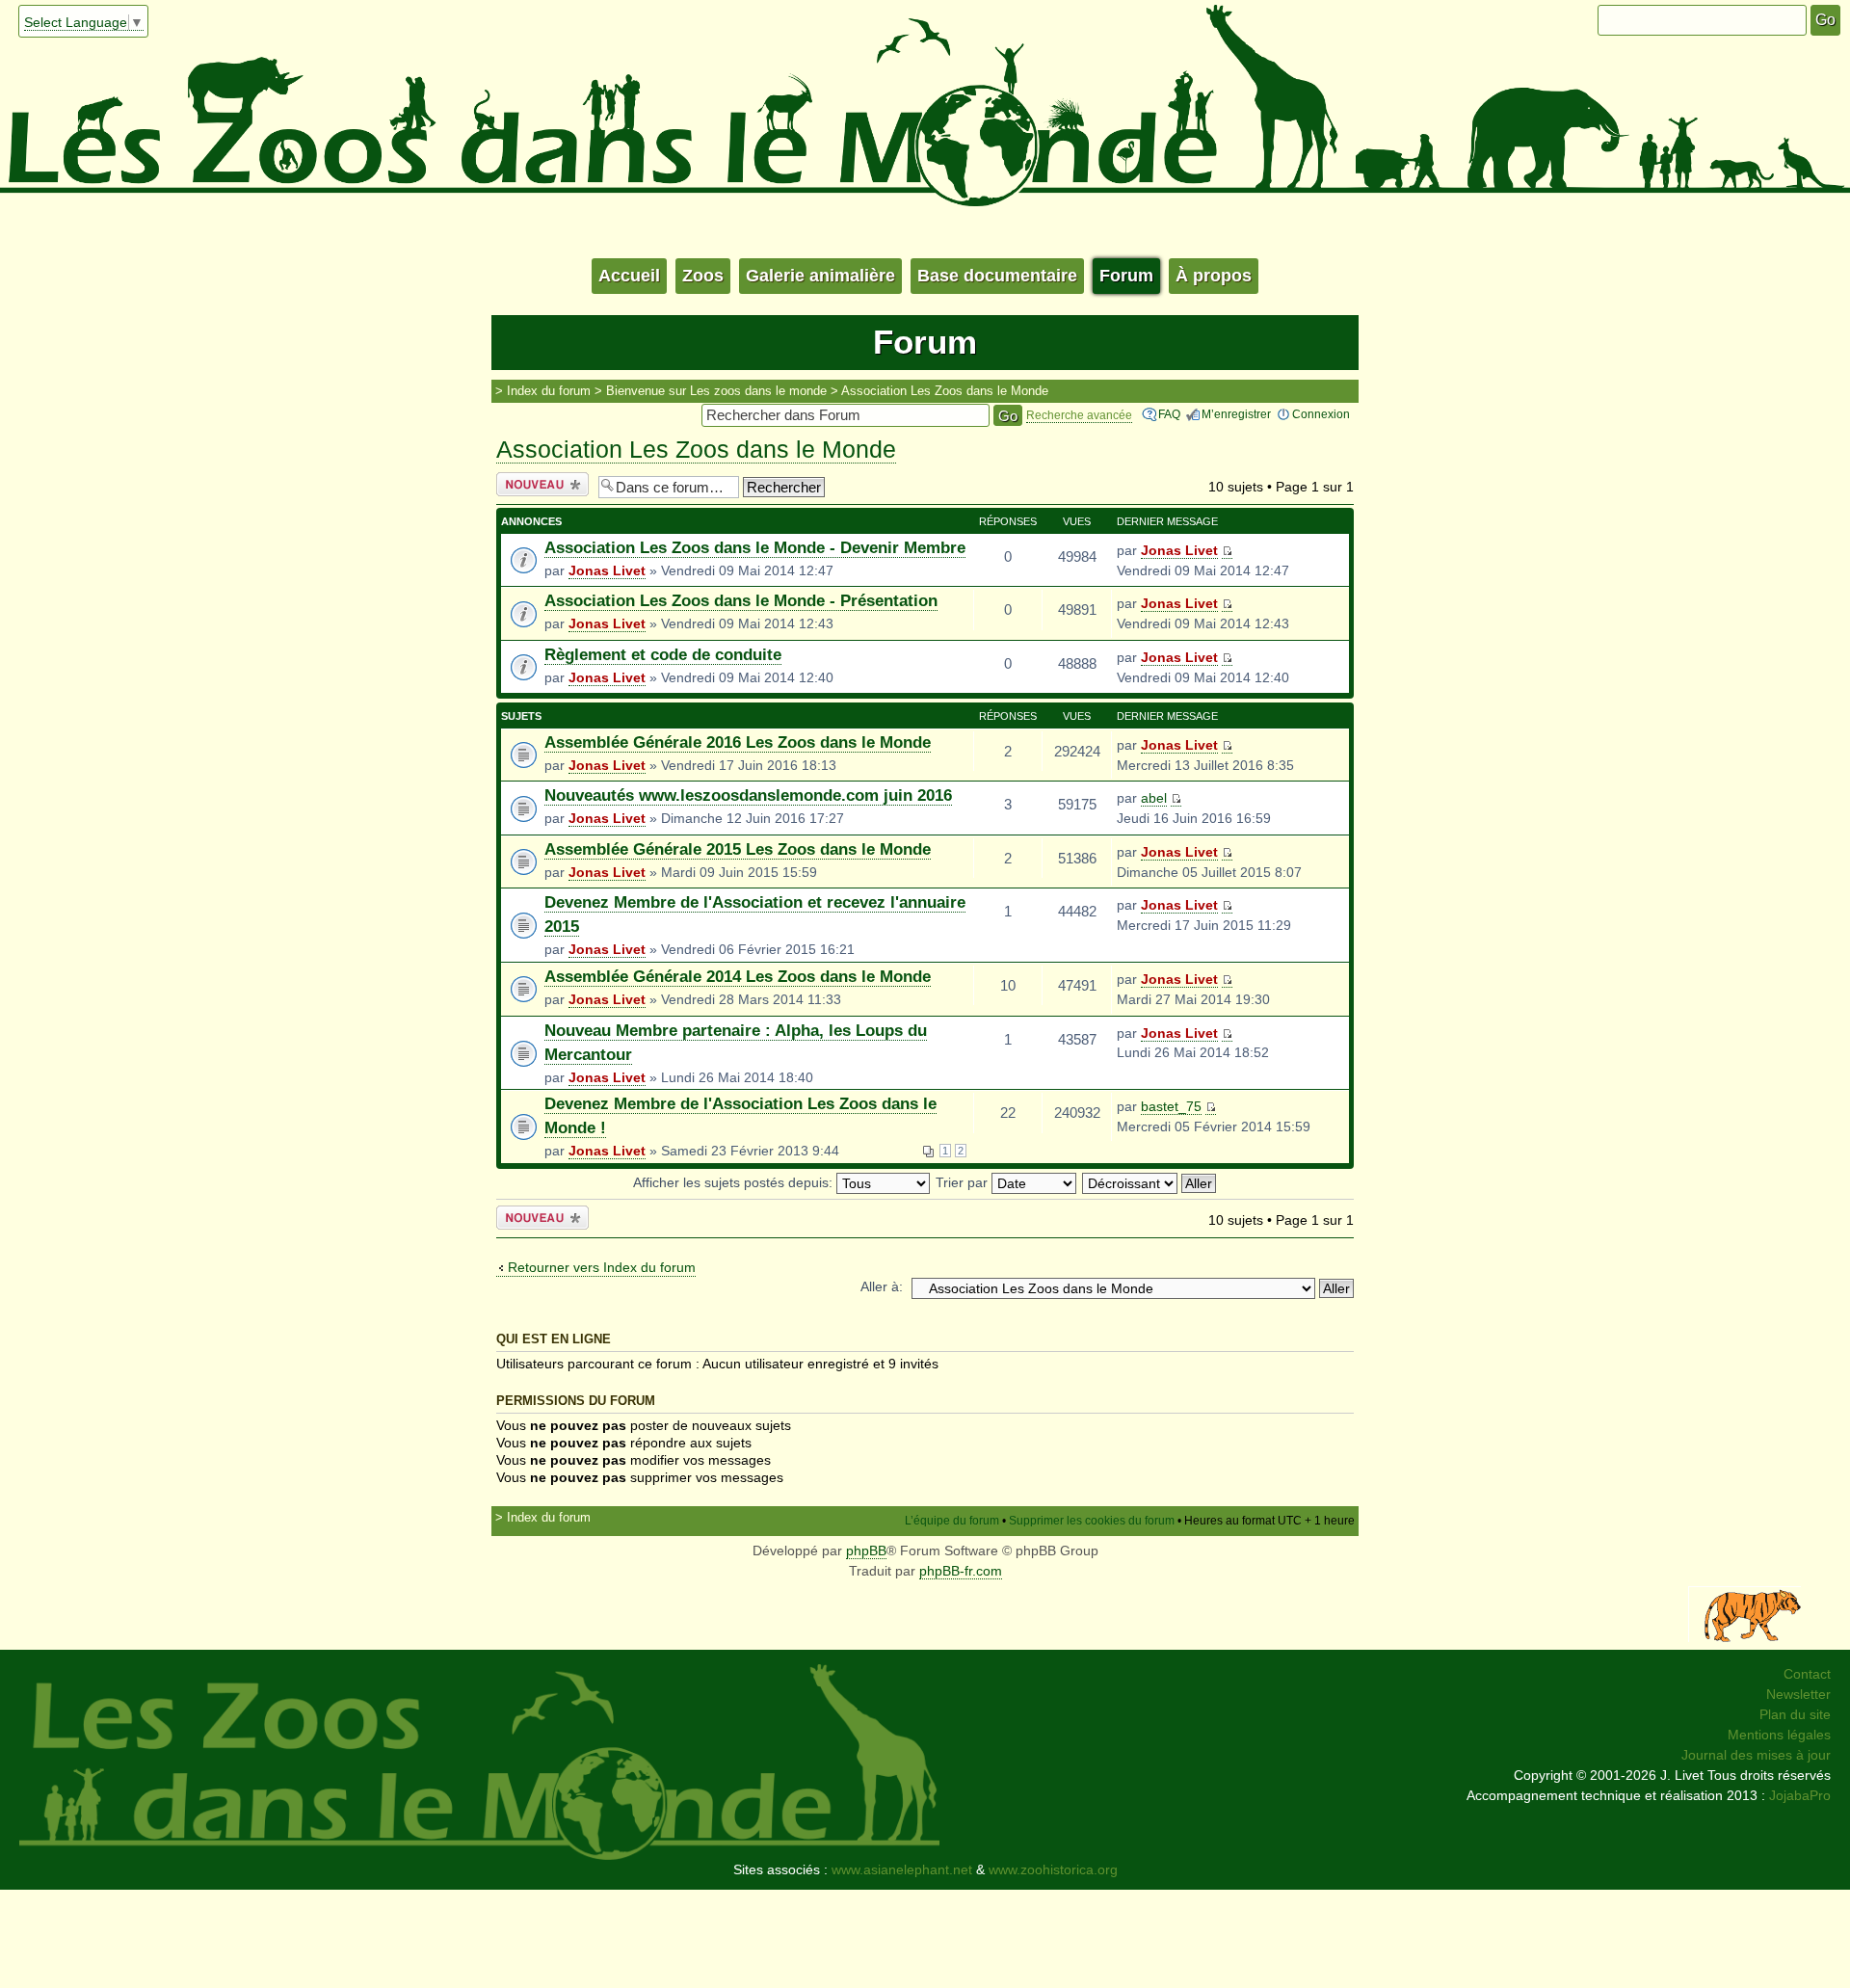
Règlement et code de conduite (663, 655)
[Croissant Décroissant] (1150, 1182)
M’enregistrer (1236, 414)
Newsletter (1798, 1694)
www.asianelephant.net (902, 1869)
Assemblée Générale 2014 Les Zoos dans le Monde (738, 977)
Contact (1807, 1674)
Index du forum (549, 391)
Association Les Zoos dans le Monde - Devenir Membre (755, 548)
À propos (1214, 276)
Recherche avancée (1079, 415)
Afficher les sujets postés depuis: (735, 1182)
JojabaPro (1800, 1795)
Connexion (1321, 414)
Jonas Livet (607, 570)
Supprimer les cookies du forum (1092, 1521)
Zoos (703, 276)
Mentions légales (1779, 1735)
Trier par (964, 1182)
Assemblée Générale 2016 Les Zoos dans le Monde (738, 742)
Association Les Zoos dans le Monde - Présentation (741, 601)
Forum (1126, 276)
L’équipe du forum (952, 1521)
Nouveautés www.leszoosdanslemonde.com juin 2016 (748, 795)
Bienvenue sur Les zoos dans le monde (716, 391)
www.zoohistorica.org (1053, 1869)
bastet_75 (1171, 1106)
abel (1154, 798)
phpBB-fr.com (961, 1571)
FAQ (1169, 414)
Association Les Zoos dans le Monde (945, 391)
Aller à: (882, 1286)
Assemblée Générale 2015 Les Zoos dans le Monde (738, 849)
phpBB (866, 1551)
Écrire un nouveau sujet (539, 485)
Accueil (629, 276)
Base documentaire (997, 276)
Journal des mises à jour (1756, 1755)
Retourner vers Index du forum (602, 1267)
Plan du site (1795, 1714)
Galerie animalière (820, 276)
